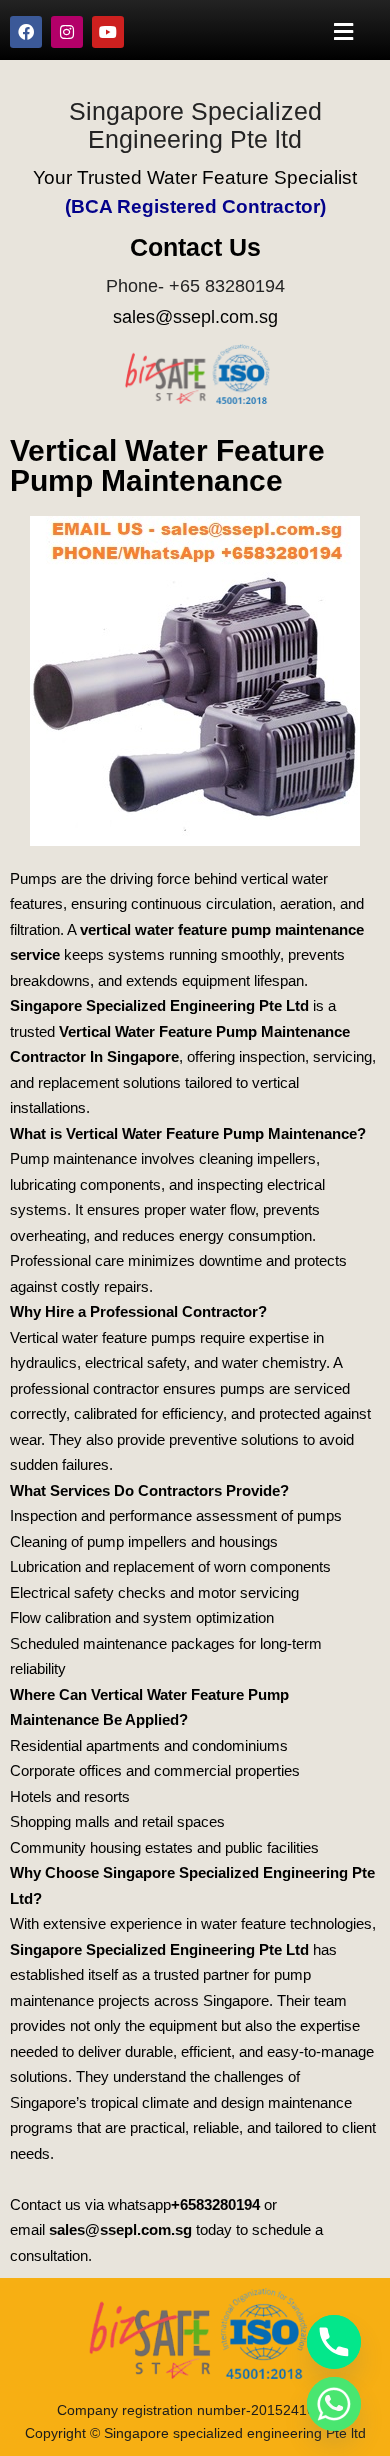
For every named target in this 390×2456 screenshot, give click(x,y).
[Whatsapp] (334, 2404)
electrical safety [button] (135, 1362)
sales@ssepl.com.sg (195, 317)
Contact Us (195, 247)
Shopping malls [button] (60, 1821)
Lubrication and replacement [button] (102, 1566)
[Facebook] (26, 32)
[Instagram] (67, 32)
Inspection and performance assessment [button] (143, 1515)
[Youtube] (108, 32)
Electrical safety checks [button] (88, 1592)
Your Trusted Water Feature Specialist (195, 177)
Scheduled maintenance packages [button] (122, 1643)
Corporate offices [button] (66, 1770)
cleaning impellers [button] (257, 1158)
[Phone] (334, 2342)
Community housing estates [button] (101, 1847)
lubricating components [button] (85, 1184)
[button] (344, 31)
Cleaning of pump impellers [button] (98, 1541)
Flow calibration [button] (60, 1617)
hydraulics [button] (43, 1362)
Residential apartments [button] (85, 1745)
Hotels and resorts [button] (70, 1796)
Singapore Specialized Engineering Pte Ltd (159, 1005)
